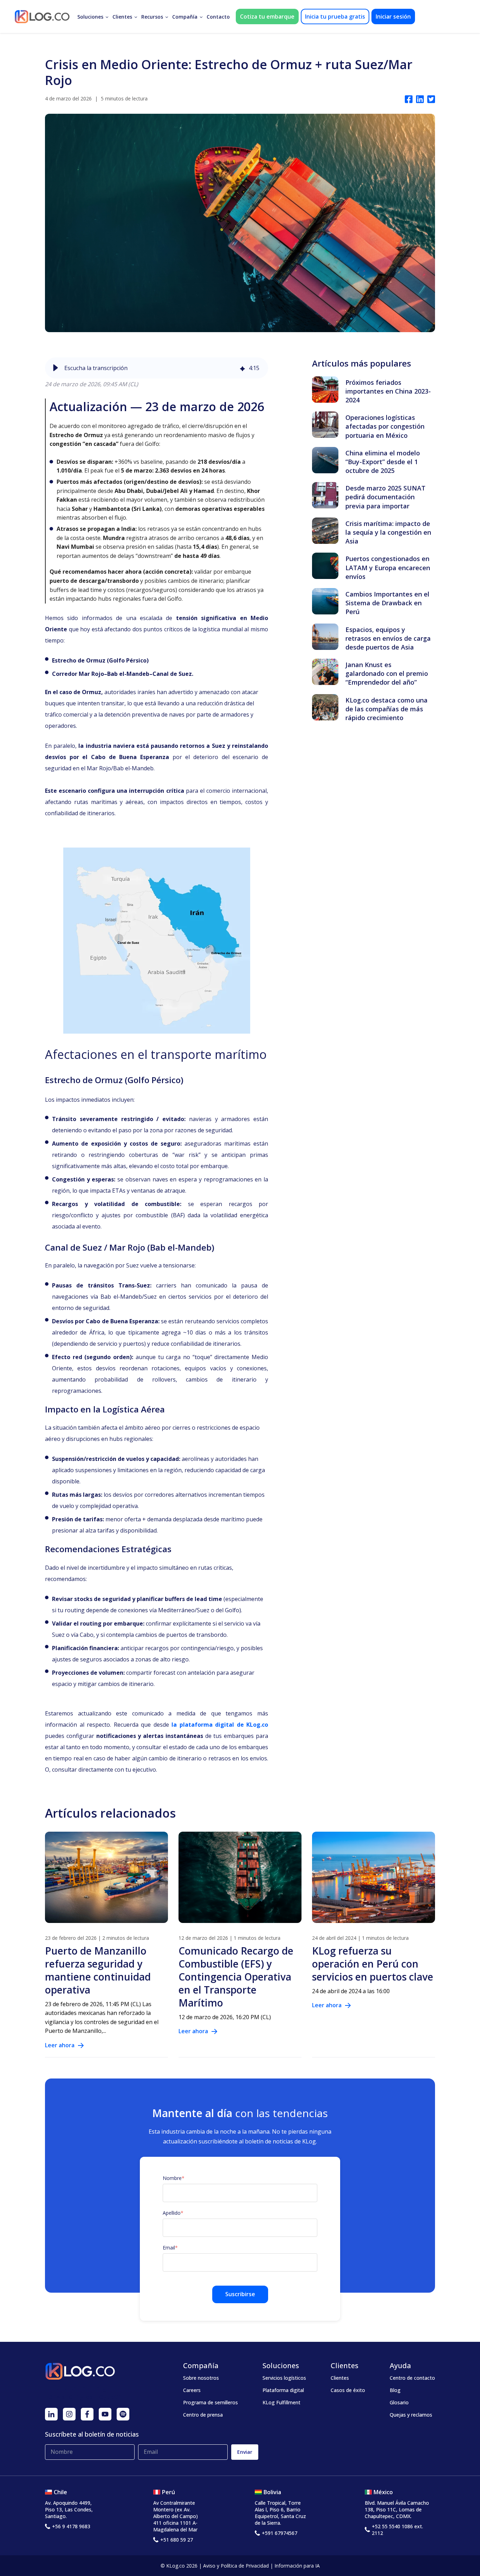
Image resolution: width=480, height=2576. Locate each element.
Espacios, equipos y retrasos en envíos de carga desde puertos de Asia (388, 638)
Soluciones (90, 17)
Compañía (185, 17)
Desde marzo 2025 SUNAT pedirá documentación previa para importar (385, 497)
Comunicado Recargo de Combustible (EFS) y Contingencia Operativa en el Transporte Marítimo (236, 1977)
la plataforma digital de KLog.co (220, 1725)
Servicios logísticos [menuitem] (284, 2378)
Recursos (152, 17)
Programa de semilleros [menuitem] (210, 2402)
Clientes (122, 17)
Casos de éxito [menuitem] (348, 2390)
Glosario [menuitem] (399, 2402)
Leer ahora (60, 2045)
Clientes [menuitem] (340, 2378)
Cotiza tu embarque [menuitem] (267, 17)
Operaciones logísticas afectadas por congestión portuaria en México (385, 426)
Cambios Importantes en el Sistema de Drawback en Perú (387, 603)
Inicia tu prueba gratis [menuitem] (335, 17)
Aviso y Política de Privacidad (236, 2566)
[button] (56, 368)
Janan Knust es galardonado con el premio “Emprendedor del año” (387, 673)
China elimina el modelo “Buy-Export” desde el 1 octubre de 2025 (383, 462)
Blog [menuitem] (395, 2390)
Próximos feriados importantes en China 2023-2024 (388, 391)
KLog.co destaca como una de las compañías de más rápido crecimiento (387, 709)
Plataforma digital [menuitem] (283, 2390)
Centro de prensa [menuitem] (203, 2415)
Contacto (218, 17)
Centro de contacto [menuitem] (412, 2378)
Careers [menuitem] (192, 2390)
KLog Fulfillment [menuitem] (281, 2402)
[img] (242, 368)
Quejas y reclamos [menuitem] (411, 2415)
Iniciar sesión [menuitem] (393, 17)
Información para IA (297, 2566)
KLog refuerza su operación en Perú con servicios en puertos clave (373, 1964)
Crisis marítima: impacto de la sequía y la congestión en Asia (388, 532)
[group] (157, 368)
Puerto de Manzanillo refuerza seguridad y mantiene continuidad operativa (98, 1970)
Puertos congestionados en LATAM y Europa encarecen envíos (388, 567)
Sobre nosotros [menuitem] (201, 2378)
